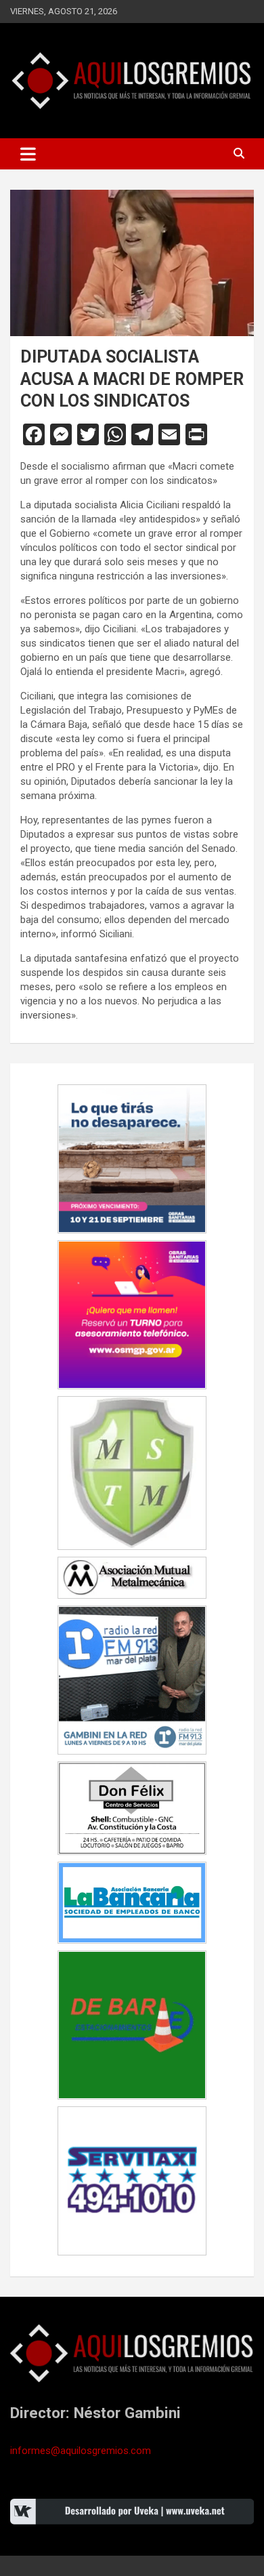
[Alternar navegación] (28, 154)
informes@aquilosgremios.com (81, 2451)
